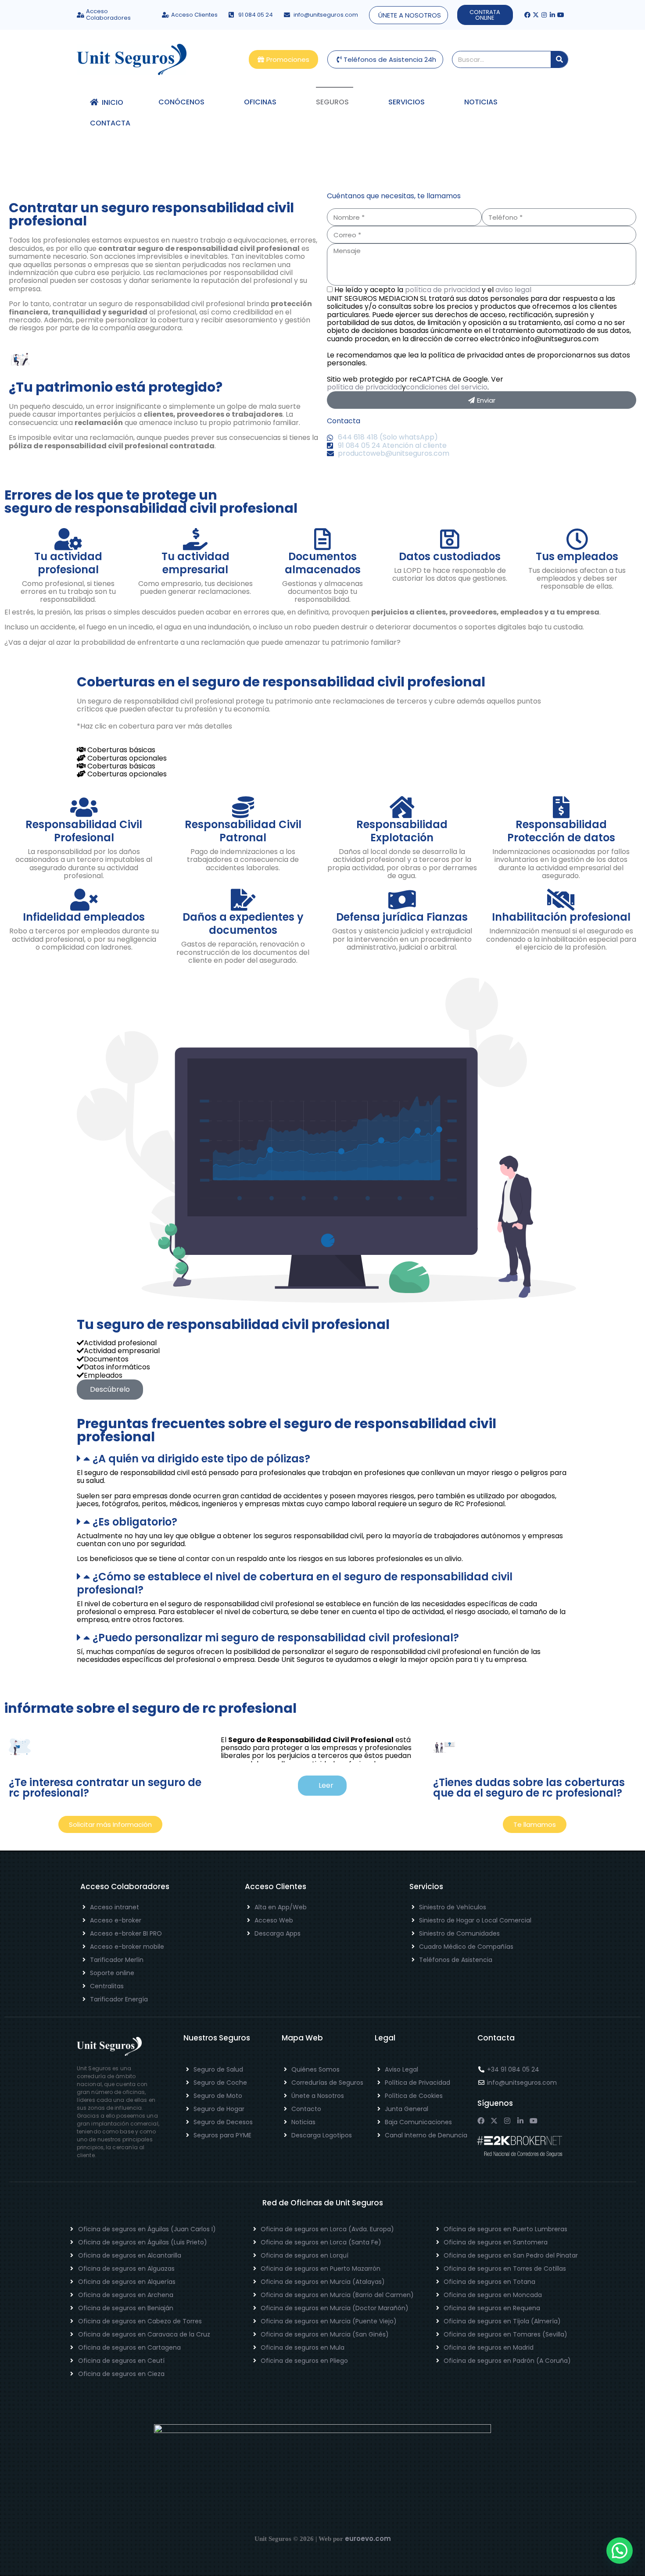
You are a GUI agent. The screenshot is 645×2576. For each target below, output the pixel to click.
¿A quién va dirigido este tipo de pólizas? (201, 1459)
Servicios (407, 102)
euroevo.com (368, 2538)
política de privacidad (443, 290)
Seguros (332, 102)
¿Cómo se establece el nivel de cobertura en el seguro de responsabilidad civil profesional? (295, 1583)
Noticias (481, 102)
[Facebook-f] (527, 15)
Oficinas (260, 102)
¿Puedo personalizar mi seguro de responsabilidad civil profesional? (276, 1638)
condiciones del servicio (447, 387)
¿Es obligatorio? (135, 1522)
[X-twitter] (536, 15)
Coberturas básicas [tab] (120, 750)
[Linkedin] (552, 15)
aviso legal (513, 290)
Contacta (110, 123)
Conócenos (181, 102)
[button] (322, 1459)
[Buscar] (559, 59)
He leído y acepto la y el (433, 290)
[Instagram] (544, 15)
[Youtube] (561, 15)
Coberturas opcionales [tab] (126, 758)
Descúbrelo (110, 1389)
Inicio (111, 102)
